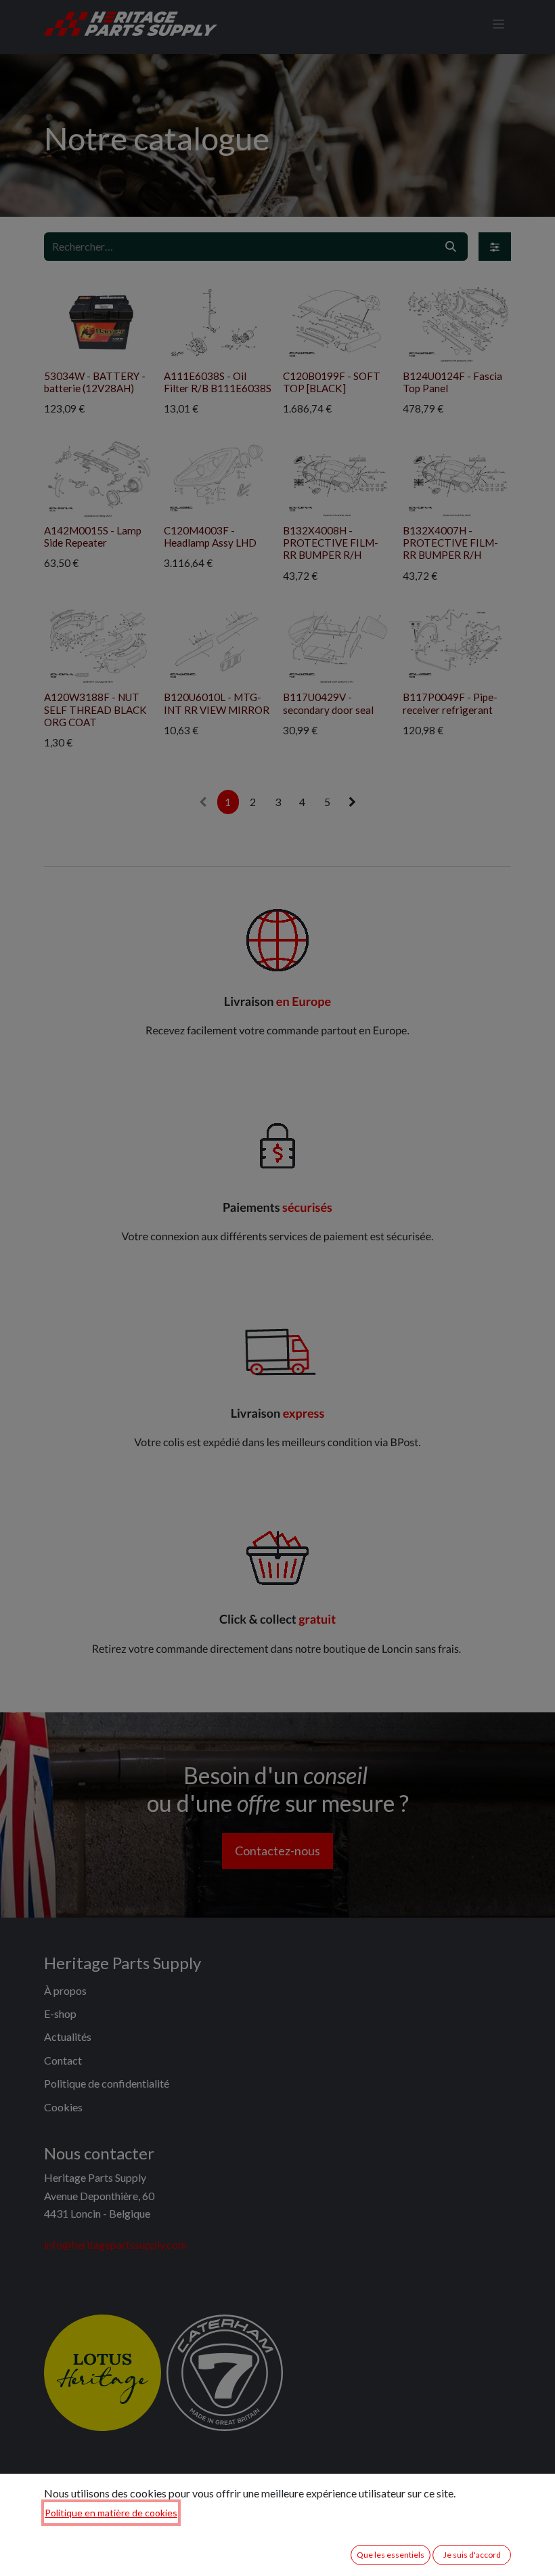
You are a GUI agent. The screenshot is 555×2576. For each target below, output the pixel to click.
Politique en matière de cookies (111, 2513)
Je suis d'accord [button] (472, 2555)
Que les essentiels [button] (391, 2555)
